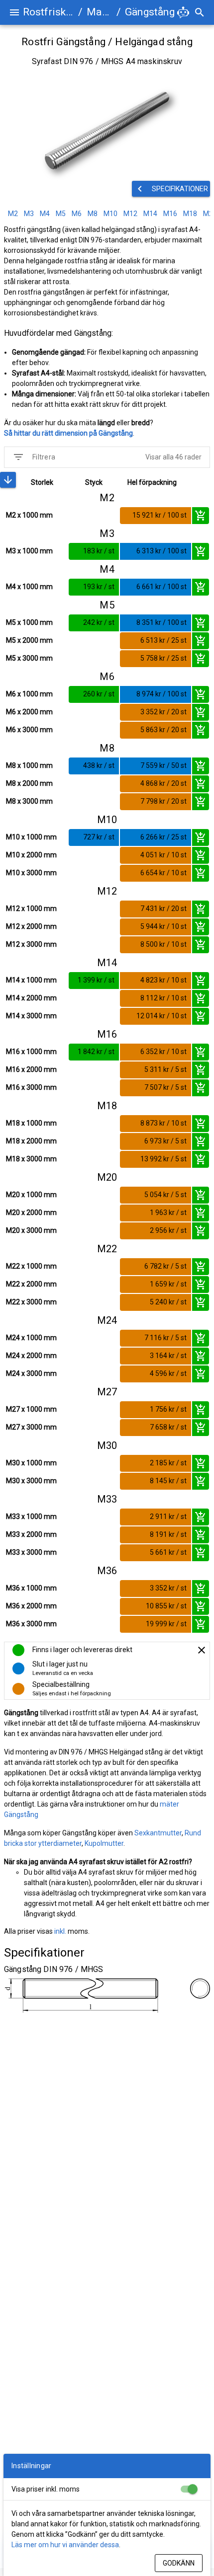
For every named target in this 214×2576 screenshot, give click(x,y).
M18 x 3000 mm (31, 1159)
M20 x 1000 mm (31, 1195)
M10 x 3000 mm (31, 873)
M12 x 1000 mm (31, 909)
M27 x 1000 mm (31, 1409)
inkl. (60, 1931)
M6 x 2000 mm (29, 712)
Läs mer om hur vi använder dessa (65, 2545)
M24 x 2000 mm (31, 1356)
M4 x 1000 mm (29, 587)
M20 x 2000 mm (31, 1212)
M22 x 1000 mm (31, 1266)
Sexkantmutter (158, 1833)
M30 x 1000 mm (31, 1463)
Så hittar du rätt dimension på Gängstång (68, 433)
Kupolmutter (104, 1843)
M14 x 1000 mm (31, 980)
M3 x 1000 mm (29, 551)
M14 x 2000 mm (31, 998)
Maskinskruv (100, 12)
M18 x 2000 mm (31, 1141)
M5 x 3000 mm (29, 658)
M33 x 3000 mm (31, 1552)
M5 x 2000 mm (29, 640)
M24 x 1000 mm (31, 1338)
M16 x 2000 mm (31, 1069)
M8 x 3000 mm (29, 801)
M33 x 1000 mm (31, 1516)
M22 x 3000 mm (31, 1302)
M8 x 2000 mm (29, 783)
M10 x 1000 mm (31, 837)
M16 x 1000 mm (31, 1052)
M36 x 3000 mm (31, 1624)
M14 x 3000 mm (31, 1016)
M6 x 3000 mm (29, 730)
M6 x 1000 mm (29, 694)
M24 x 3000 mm (31, 1373)
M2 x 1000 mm (29, 515)
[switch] (189, 2489)
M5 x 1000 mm (29, 622)
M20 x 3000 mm (31, 1230)
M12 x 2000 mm (31, 926)
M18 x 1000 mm (31, 1123)
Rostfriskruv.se (49, 12)
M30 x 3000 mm (31, 1481)
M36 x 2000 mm (31, 1606)
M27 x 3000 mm (31, 1427)
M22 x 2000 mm (31, 1284)
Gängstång (150, 12)
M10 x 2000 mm (31, 855)
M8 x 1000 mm (29, 765)
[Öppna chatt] (183, 12)
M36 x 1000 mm (31, 1588)
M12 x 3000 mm (31, 944)
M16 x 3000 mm (31, 1087)
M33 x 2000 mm (31, 1534)
